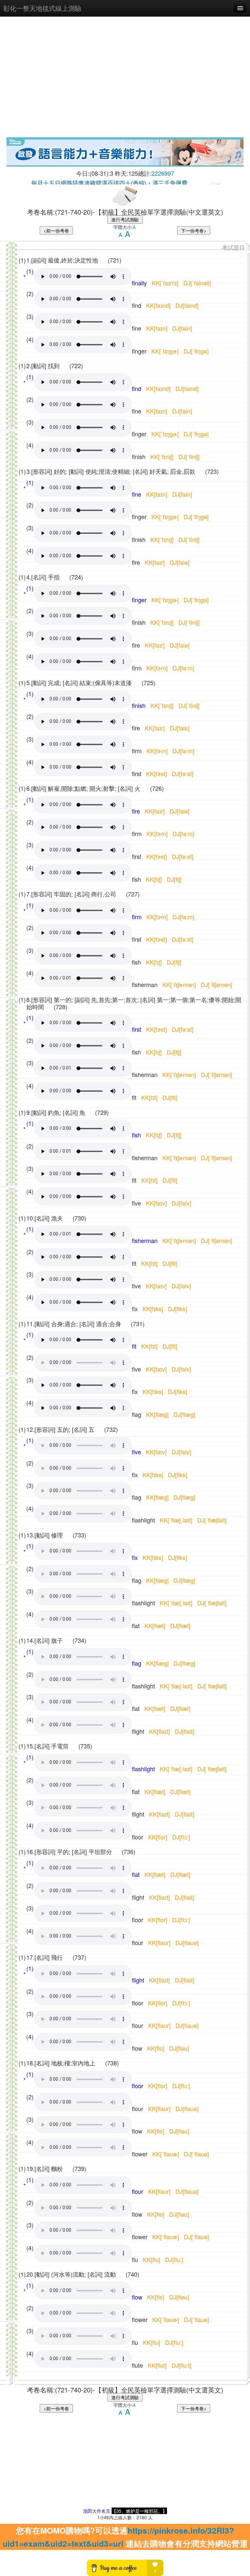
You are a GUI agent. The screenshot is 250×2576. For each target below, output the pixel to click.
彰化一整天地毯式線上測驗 (42, 8)
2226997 (163, 173)
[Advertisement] (125, 88)
